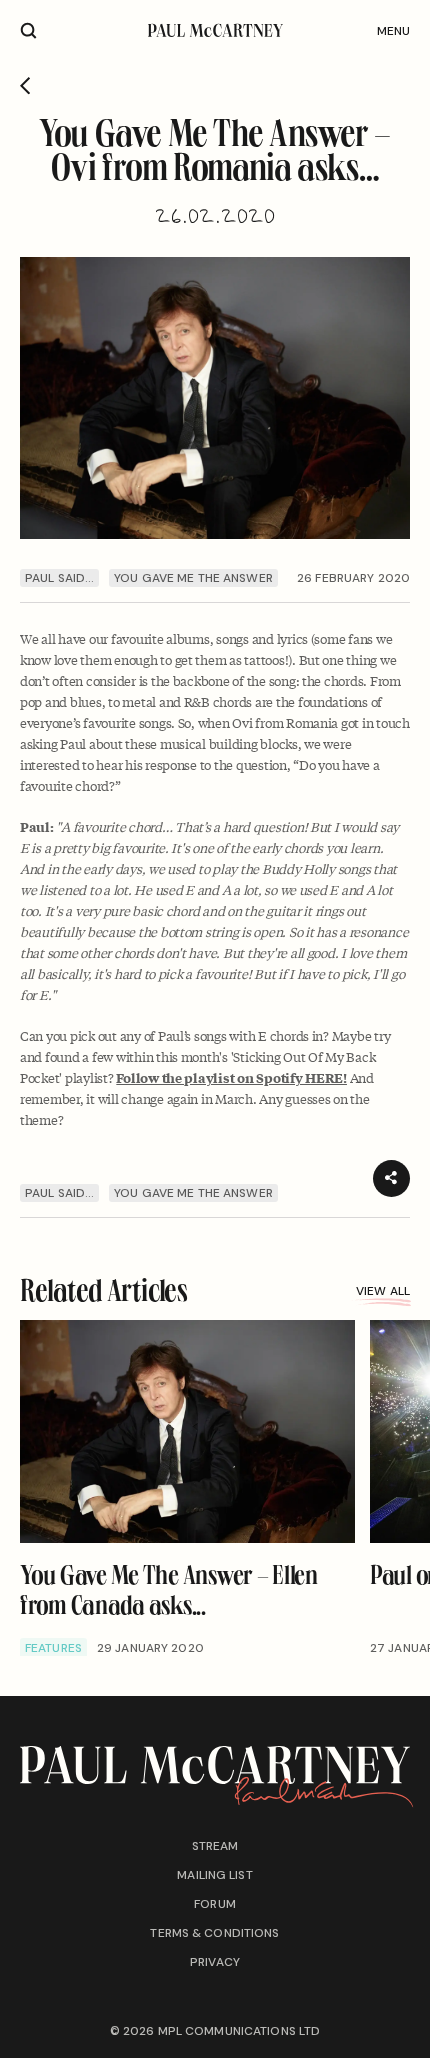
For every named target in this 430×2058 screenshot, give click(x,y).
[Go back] (25, 86)
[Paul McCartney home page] (215, 30)
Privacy (215, 1962)
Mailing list (214, 1875)
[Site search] (28, 30)
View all (383, 1291)
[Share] (391, 1178)
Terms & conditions (214, 1933)
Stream (215, 1846)
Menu (393, 31)
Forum (215, 1904)
